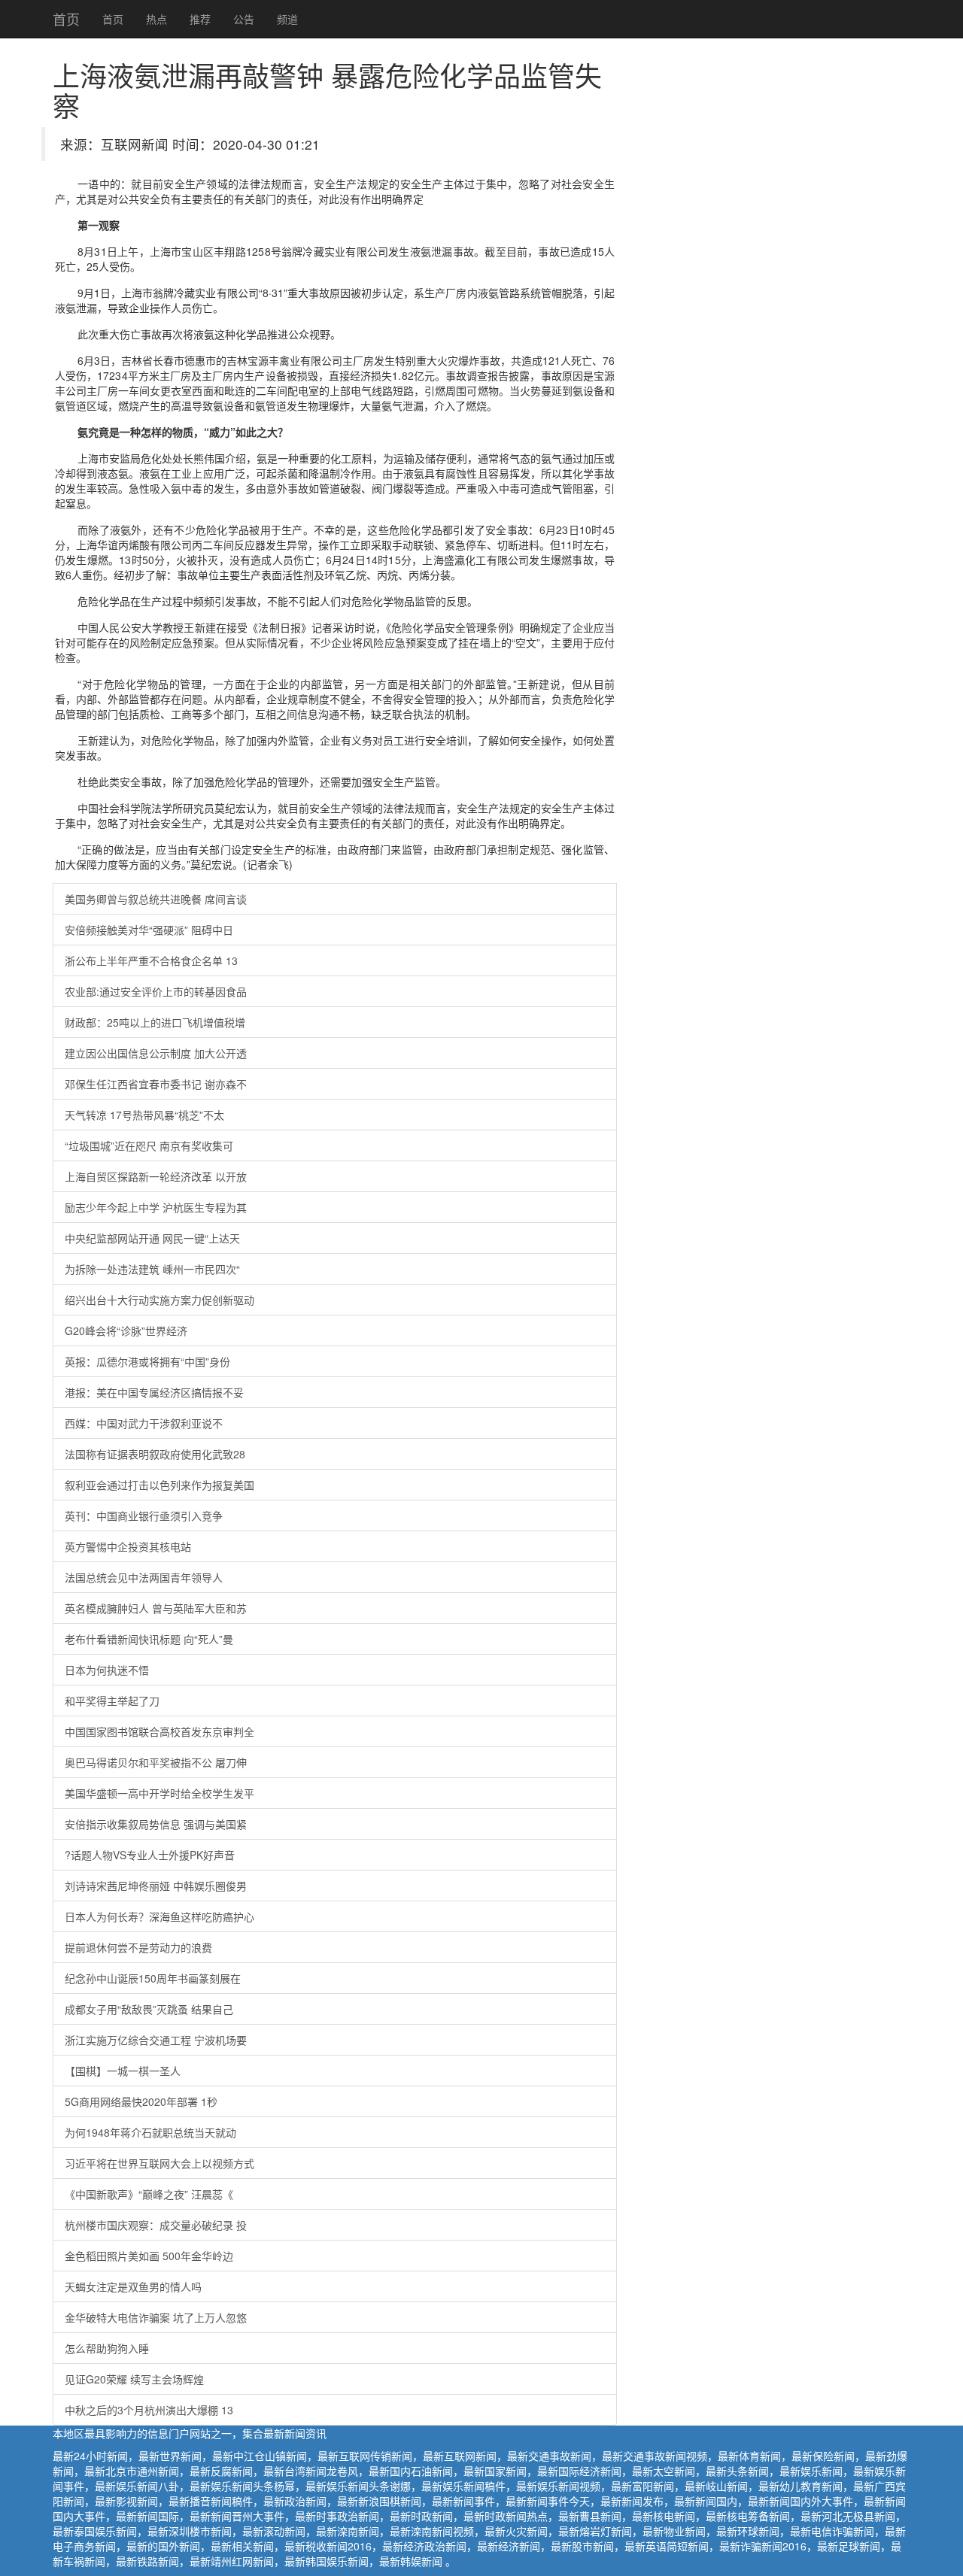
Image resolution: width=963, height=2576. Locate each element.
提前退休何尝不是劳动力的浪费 (138, 1947)
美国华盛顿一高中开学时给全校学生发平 (159, 1793)
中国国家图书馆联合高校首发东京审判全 (159, 1731)
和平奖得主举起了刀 (112, 1701)
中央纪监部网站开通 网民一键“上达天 (152, 1238)
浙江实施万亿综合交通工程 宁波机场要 (156, 2040)
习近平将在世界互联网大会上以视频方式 (159, 2163)
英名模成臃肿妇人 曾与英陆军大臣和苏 (156, 1608)
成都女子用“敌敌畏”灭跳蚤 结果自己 (149, 2009)
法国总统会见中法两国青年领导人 (144, 1577)
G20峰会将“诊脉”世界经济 (126, 1330)
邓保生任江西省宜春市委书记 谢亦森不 (156, 1084)
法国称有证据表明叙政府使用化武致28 (155, 1454)
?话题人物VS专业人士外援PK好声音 (150, 1855)
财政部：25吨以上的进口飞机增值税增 (155, 1022)
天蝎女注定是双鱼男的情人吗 (133, 2286)
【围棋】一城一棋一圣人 (123, 2071)
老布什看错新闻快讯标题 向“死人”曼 (149, 1639)
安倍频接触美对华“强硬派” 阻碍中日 (149, 930)
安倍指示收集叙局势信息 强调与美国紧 (156, 1824)
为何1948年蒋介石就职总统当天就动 (150, 2132)
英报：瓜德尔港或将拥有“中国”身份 (147, 1361)
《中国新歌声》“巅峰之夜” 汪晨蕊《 (149, 2194)
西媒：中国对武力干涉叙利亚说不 (144, 1423)
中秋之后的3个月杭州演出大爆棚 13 (149, 2410)
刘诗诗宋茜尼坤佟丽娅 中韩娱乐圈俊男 (156, 1886)
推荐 (200, 19)
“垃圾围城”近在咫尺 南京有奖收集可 (149, 1145)
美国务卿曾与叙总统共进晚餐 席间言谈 (156, 899)
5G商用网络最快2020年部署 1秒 (141, 2101)
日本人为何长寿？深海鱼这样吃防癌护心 (159, 1916)
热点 (156, 19)
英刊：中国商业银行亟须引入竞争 (144, 1516)
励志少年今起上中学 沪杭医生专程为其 (156, 1207)
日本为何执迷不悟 (107, 1670)
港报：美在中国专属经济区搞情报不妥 (154, 1392)
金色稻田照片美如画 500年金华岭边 (149, 2256)
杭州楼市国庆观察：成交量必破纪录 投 (156, 2225)
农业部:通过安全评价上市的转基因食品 (156, 991)
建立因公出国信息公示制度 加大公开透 (156, 1053)
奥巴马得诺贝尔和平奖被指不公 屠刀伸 (156, 1762)
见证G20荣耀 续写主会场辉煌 (134, 2379)
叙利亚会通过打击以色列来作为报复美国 (159, 1485)
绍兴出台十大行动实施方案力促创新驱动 (159, 1300)
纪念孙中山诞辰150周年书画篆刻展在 (153, 1978)
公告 (244, 19)
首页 (66, 19)
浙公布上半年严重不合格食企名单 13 (151, 960)
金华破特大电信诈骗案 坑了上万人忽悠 (156, 2317)
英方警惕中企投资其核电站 (128, 1546)
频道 (287, 19)
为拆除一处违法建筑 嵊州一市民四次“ (152, 1269)
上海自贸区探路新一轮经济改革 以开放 (156, 1176)
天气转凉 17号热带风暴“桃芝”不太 (144, 1115)
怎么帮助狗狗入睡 (107, 2348)
